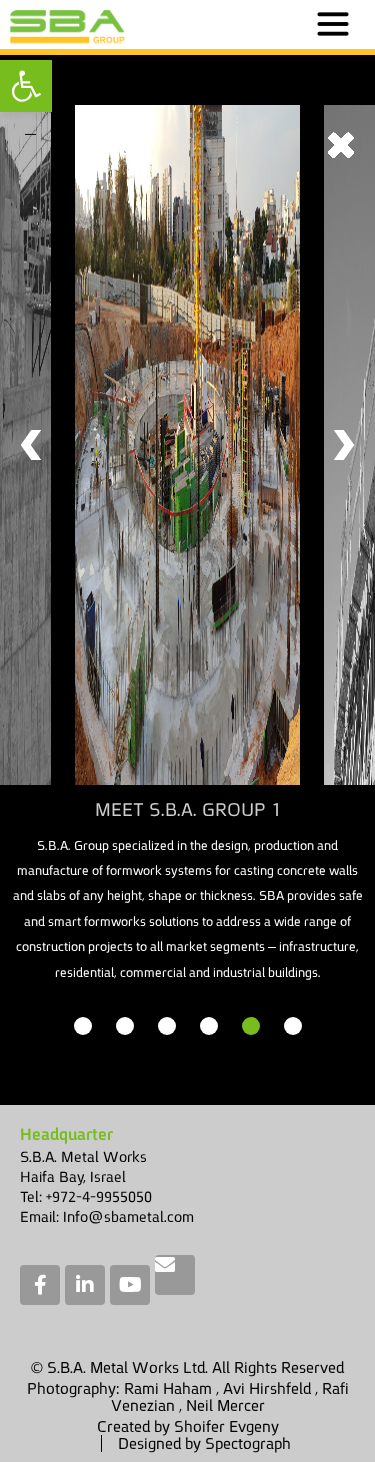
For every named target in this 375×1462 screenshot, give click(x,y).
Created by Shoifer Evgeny (188, 1426)
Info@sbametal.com (128, 1216)
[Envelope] (175, 1275)
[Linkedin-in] (85, 1285)
